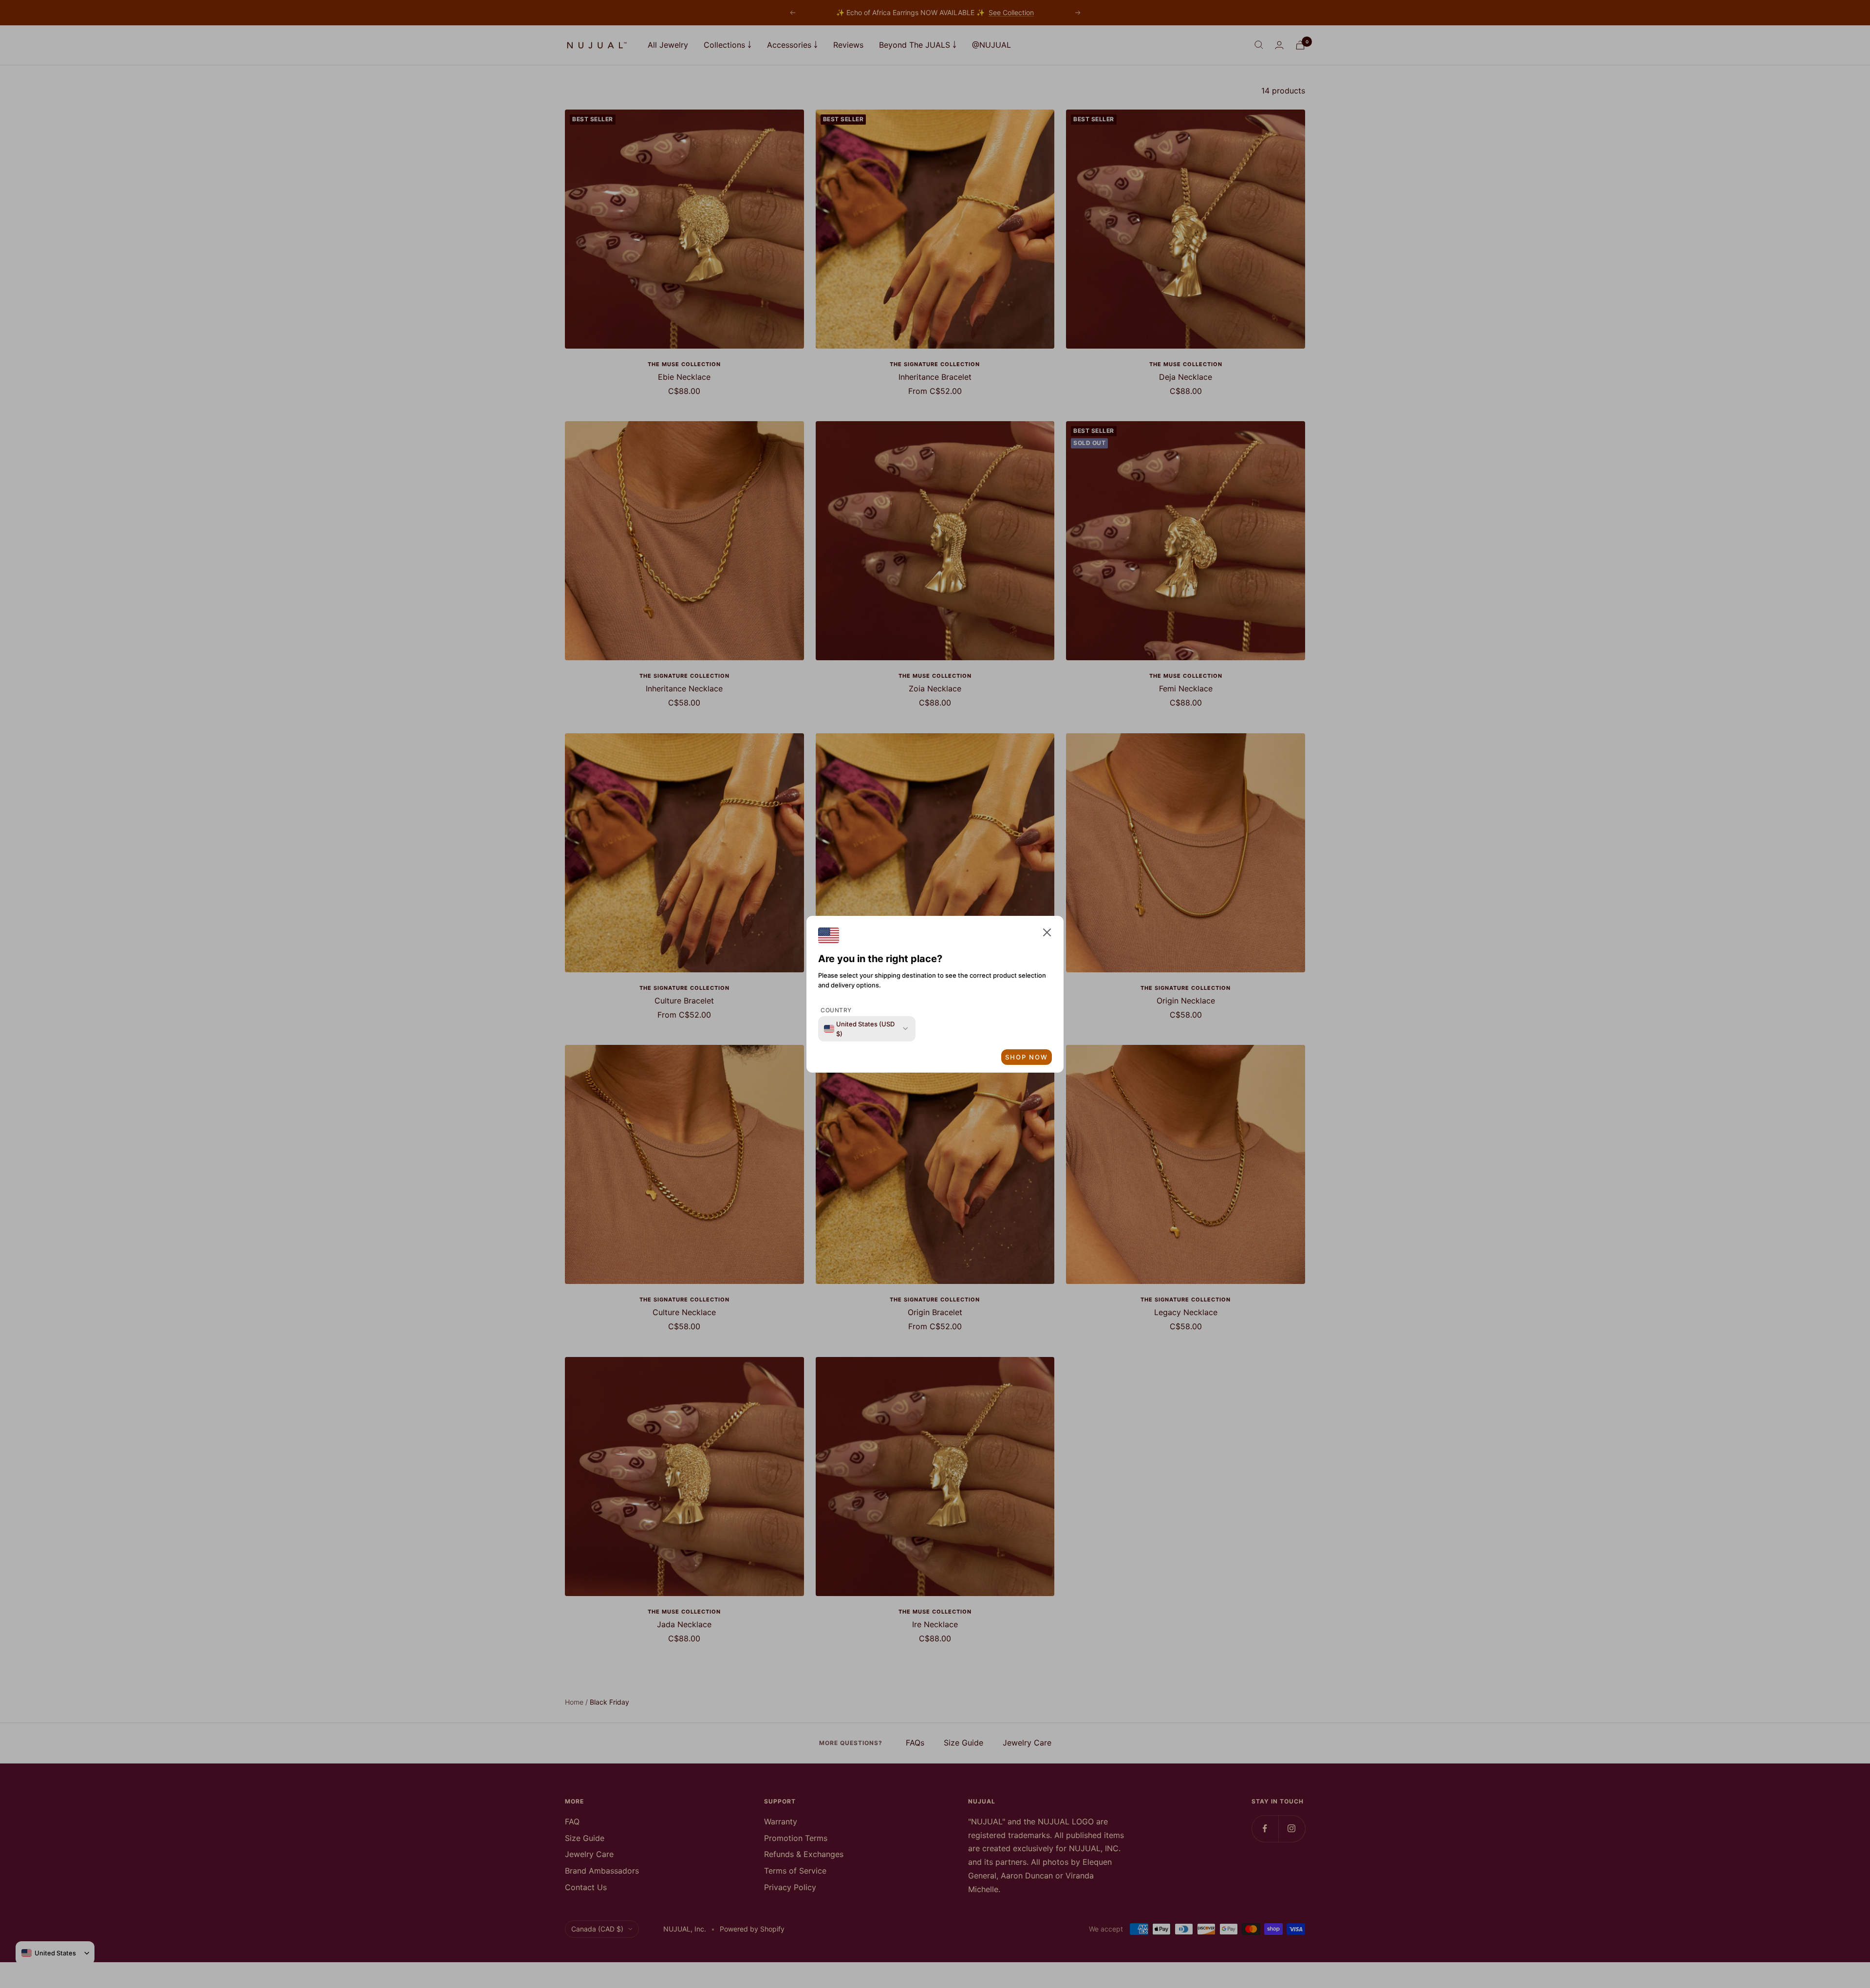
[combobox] (861, 1029)
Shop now (1027, 1057)
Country (836, 1010)
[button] (1047, 935)
